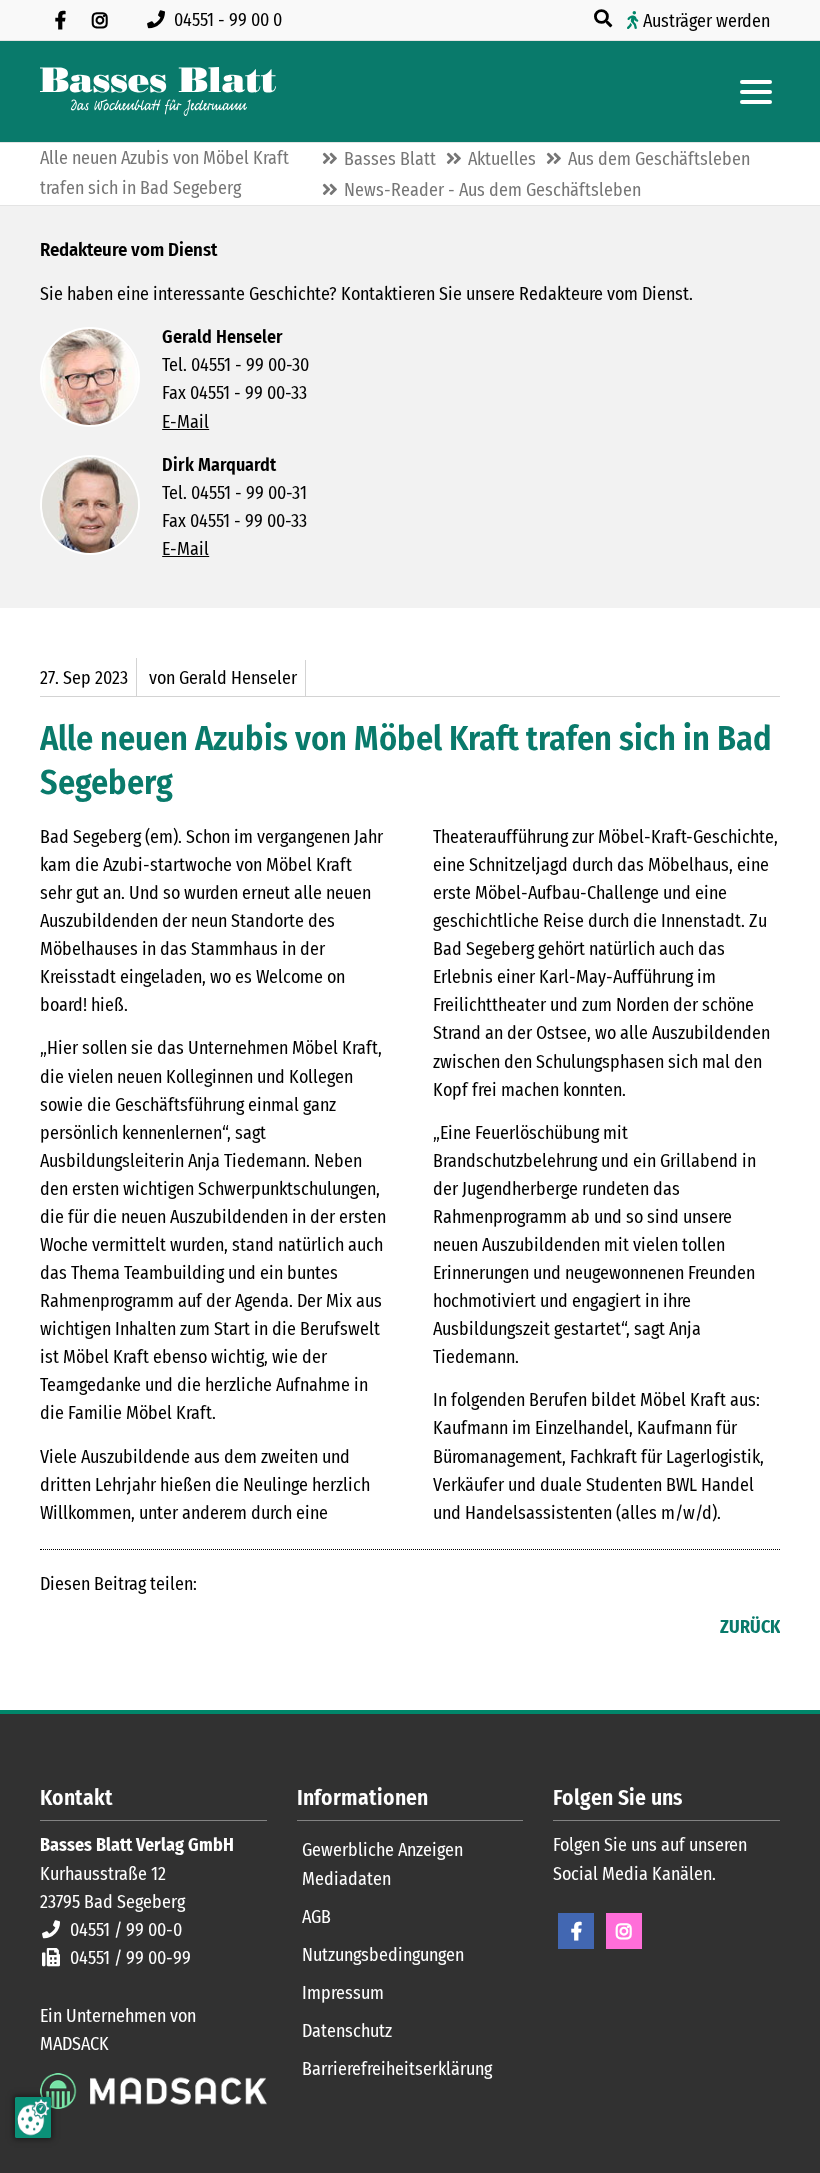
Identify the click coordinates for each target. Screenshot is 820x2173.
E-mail (136, 1629)
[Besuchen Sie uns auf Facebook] (60, 20)
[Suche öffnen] (605, 19)
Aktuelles (502, 159)
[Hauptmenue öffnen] (756, 92)
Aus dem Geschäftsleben (659, 159)
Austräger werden (706, 21)
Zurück (750, 1627)
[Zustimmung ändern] (33, 2117)
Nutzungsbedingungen (383, 1955)
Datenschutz (347, 2031)
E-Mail (185, 422)
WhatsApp (176, 1629)
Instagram (624, 1931)
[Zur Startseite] (158, 91)
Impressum (343, 1993)
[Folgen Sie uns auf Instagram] (100, 20)
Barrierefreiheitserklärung (397, 2069)
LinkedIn (96, 1629)
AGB (316, 1917)
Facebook (56, 1629)
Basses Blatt (390, 159)
